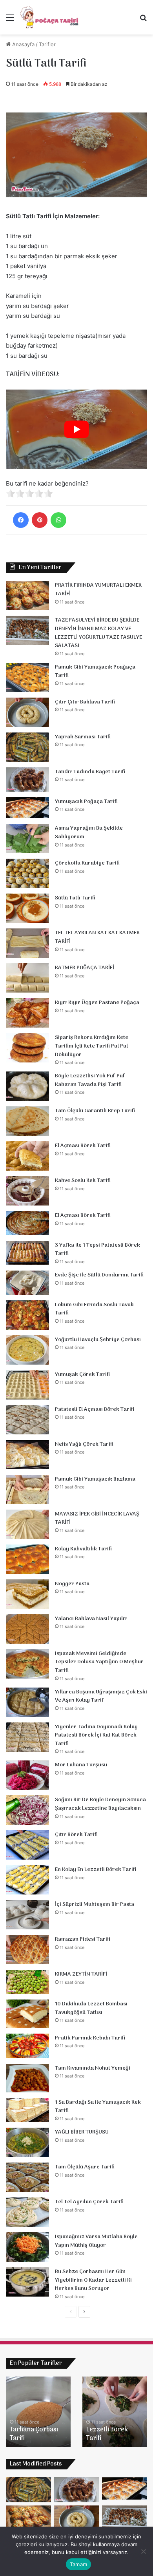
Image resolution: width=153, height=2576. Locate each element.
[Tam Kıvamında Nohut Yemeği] (27, 2078)
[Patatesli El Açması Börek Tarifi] (27, 1420)
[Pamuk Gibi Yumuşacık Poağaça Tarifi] (27, 677)
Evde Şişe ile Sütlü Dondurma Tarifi (99, 1275)
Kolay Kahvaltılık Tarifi (83, 1549)
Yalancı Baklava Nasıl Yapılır (91, 1619)
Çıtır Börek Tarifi (76, 1835)
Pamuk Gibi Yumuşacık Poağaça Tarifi (95, 672)
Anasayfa (23, 44)
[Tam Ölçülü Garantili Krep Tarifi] (27, 1121)
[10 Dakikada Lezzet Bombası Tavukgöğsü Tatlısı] (27, 2014)
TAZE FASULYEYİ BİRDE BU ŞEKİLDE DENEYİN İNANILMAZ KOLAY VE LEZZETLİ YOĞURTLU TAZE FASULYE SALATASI (98, 633)
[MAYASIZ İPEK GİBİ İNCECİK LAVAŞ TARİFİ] (27, 1524)
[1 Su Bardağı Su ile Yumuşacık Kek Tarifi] (27, 2110)
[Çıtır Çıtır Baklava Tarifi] (27, 712)
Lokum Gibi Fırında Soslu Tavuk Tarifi (94, 1309)
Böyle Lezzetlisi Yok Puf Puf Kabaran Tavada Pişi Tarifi (90, 1080)
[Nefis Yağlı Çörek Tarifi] (27, 1455)
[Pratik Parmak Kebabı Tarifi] (27, 2046)
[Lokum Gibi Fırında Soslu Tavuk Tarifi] (27, 1315)
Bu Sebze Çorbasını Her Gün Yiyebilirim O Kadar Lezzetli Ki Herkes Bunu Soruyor (93, 2280)
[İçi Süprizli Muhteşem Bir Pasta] (27, 1915)
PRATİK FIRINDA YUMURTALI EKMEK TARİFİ (98, 590)
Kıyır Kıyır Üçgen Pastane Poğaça (97, 1003)
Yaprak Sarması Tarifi (83, 737)
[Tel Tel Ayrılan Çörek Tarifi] (27, 2212)
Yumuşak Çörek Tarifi (82, 1375)
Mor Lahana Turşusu (81, 1765)
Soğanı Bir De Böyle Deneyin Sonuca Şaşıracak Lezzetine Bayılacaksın (100, 1804)
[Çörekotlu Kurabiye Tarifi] (27, 873)
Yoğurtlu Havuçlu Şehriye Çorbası (98, 1340)
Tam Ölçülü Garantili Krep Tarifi (95, 1111)
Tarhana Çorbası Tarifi (34, 2434)
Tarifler (47, 44)
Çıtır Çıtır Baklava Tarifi (85, 702)
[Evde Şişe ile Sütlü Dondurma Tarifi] (27, 1283)
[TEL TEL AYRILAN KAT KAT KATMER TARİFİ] (27, 943)
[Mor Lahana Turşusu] (27, 1775)
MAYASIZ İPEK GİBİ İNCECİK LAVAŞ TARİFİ (97, 1518)
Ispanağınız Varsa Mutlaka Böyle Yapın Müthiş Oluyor (96, 2241)
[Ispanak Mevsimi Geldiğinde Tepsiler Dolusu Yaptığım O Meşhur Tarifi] (27, 1664)
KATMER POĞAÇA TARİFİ (85, 968)
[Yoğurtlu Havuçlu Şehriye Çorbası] (27, 1350)
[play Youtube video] (76, 429)
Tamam (78, 2564)
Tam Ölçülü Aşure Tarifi (85, 2167)
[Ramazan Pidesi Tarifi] (27, 1950)
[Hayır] (143, 2551)
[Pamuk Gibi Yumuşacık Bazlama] (27, 1489)
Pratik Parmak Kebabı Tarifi (90, 2038)
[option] (38, 2412)
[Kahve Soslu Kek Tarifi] (27, 1191)
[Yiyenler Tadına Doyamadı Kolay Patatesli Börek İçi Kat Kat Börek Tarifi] (27, 1737)
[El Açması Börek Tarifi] (27, 1156)
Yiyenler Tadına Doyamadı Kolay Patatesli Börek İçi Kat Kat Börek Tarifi (96, 1735)
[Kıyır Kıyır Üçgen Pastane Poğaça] (27, 1013)
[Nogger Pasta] (27, 1594)
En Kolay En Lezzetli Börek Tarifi (96, 1870)
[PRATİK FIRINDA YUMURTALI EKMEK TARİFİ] (27, 596)
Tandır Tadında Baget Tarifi (90, 772)
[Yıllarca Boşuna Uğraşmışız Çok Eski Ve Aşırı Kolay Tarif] (27, 1702)
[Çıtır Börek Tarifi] (27, 1845)
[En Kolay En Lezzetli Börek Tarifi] (27, 1880)
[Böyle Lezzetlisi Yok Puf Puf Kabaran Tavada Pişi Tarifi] (27, 1086)
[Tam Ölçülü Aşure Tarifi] (27, 2177)
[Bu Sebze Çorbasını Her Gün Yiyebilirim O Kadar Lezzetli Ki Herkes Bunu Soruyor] (27, 2282)
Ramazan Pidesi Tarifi (83, 1939)
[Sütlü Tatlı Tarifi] (27, 908)
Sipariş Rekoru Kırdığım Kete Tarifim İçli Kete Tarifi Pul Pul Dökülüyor (92, 1046)
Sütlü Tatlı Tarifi (75, 898)
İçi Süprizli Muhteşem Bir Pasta (95, 1904)
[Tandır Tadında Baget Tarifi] (27, 780)
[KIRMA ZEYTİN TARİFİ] (27, 1982)
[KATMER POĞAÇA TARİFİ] (27, 978)
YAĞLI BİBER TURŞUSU (82, 2132)
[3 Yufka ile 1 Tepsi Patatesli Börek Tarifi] (27, 1253)
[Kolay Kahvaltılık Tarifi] (27, 1559)
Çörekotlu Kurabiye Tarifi (87, 863)
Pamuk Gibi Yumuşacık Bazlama (95, 1479)
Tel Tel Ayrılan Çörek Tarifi (89, 2202)
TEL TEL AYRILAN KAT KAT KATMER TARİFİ (97, 937)
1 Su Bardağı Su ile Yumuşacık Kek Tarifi (98, 2107)
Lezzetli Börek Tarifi (107, 2434)
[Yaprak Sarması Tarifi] (27, 747)
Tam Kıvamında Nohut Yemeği (93, 2068)
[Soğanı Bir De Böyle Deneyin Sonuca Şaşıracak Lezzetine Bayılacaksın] (27, 1810)
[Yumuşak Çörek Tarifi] (27, 1385)
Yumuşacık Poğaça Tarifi (86, 802)
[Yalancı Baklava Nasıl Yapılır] (27, 1629)
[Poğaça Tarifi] (50, 17)
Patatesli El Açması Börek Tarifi (95, 1409)
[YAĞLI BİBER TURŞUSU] (27, 2142)
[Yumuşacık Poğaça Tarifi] (27, 808)
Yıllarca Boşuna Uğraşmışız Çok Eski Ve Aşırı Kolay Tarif (101, 1696)
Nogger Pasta (72, 1584)
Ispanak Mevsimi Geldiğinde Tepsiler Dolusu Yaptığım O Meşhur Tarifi (99, 1662)
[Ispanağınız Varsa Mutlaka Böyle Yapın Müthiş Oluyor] (27, 2247)
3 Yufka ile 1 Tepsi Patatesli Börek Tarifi (97, 1250)
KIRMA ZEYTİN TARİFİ (81, 1974)
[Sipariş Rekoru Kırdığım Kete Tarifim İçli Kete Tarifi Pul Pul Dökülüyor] (27, 1048)
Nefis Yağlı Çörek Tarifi (84, 1444)
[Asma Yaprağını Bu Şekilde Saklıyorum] (27, 838)
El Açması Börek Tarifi (83, 1146)
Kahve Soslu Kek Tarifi (83, 1181)
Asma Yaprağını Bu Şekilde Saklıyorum (89, 833)
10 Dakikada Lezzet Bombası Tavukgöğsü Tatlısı (91, 2008)
